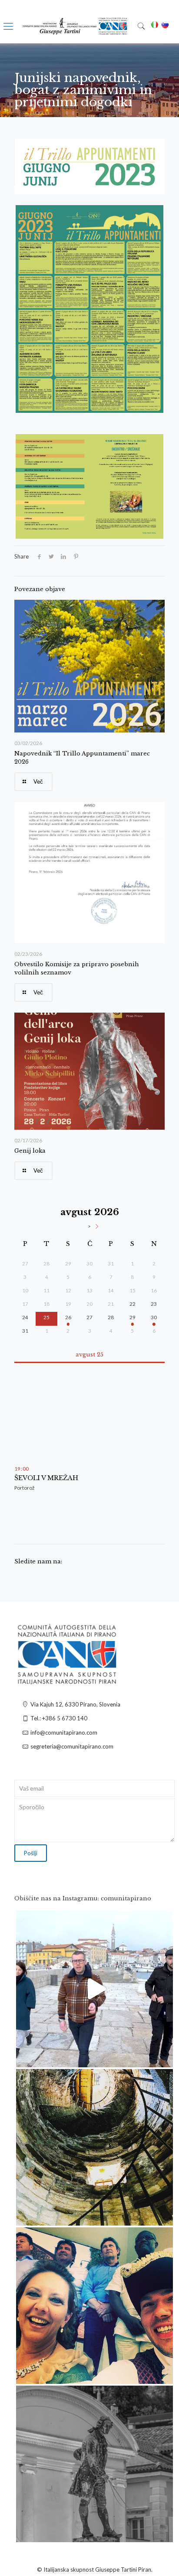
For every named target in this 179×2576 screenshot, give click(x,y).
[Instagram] (162, 2057)
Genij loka (30, 1151)
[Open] (94, 1989)
